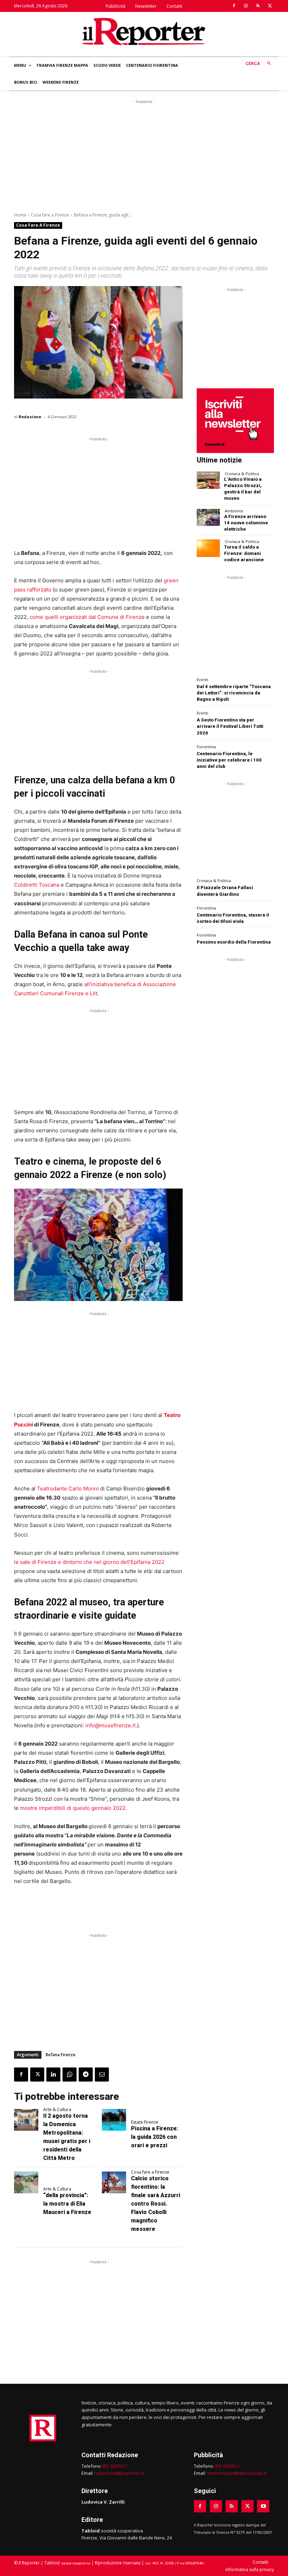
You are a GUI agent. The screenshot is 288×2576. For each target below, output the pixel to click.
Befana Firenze (61, 2055)
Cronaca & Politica (242, 474)
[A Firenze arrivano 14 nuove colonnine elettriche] (208, 517)
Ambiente (234, 511)
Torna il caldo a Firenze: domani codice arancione (244, 553)
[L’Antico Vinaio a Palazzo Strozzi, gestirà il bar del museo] (208, 480)
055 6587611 (115, 2466)
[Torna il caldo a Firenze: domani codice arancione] (208, 548)
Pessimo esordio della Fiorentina (234, 942)
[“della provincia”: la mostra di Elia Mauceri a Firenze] (26, 2182)
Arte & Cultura (57, 2110)
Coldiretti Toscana (37, 885)
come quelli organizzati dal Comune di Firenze (87, 617)
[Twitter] (270, 6)
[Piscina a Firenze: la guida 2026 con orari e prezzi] (114, 2120)
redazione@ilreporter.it (119, 2473)
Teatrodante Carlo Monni (68, 1488)
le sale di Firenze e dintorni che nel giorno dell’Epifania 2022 (89, 1562)
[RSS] (258, 6)
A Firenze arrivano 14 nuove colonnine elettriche (246, 523)
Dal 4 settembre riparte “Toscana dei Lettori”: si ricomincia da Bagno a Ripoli (234, 693)
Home (20, 215)
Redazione (30, 417)
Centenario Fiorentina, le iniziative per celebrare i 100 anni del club (229, 760)
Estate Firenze (145, 2122)
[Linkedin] (53, 2075)
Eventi (202, 679)
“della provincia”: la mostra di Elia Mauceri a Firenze (67, 2204)
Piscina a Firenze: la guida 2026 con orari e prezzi (155, 2137)
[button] (260, 64)
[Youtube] (263, 2506)
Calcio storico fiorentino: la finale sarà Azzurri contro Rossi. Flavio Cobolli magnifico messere (156, 2204)
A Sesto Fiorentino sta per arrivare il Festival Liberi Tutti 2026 (230, 726)
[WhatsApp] (70, 2075)
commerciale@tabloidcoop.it (236, 2473)
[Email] (102, 2075)
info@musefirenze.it (110, 1725)
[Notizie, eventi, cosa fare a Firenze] (144, 31)
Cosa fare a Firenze (50, 215)
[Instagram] (246, 6)
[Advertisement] (144, 155)
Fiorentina (206, 747)
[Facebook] (234, 6)
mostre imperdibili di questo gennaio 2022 (73, 1808)
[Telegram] (86, 2075)
